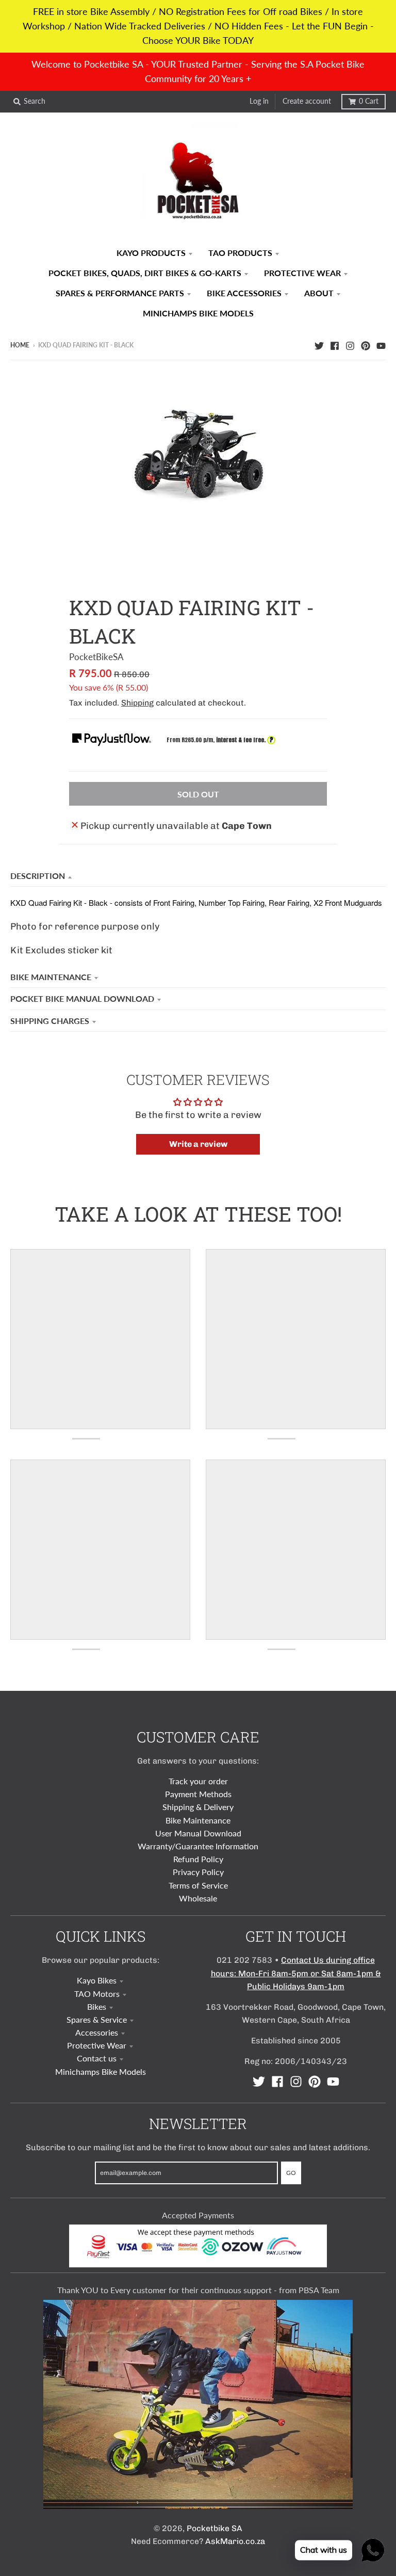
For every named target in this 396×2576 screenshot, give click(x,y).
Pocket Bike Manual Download (82, 998)
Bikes (97, 2006)
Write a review (198, 1144)
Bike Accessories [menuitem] (244, 293)
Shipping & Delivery (198, 1807)
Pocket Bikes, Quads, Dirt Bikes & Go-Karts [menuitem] (145, 273)
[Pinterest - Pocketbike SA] (366, 345)
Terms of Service (198, 1885)
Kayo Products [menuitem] (151, 253)
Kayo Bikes (97, 1980)
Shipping (137, 703)
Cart (369, 101)
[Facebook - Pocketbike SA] (335, 345)
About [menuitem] (319, 293)
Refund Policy (198, 1859)
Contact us (97, 2058)
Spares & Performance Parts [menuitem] (120, 293)
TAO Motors (97, 1994)
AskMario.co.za (235, 2541)
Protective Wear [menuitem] (302, 273)
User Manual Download (198, 1833)
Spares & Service (97, 2019)
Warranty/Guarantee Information (198, 1846)
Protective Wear (97, 2045)
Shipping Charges (50, 1021)
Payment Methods (198, 1794)
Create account (307, 101)
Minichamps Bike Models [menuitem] (198, 313)
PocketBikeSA (96, 657)
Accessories (97, 2032)
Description (38, 876)
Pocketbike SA (214, 2528)
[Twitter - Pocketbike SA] (319, 345)
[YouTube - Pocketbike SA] (381, 345)
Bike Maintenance (51, 977)
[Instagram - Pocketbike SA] (350, 345)
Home (20, 345)
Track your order (198, 1781)
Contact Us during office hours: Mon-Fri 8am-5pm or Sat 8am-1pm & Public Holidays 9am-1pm (296, 1973)
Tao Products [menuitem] (240, 253)
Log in (259, 101)
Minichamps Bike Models (101, 2071)
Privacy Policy (198, 1872)
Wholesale (198, 1898)
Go (291, 2173)
